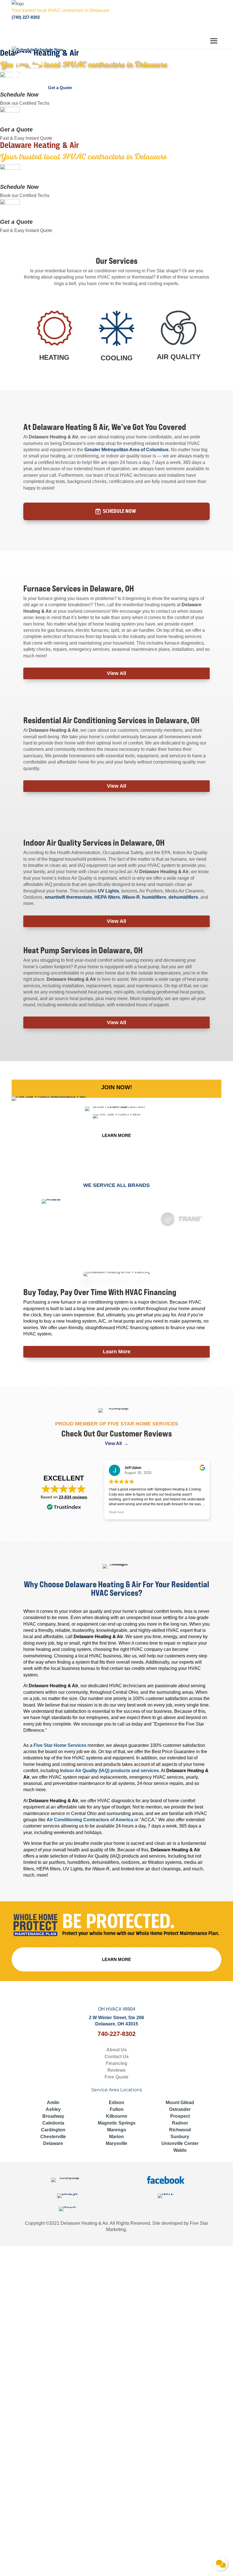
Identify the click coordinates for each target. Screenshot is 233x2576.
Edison (116, 2103)
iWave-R (131, 897)
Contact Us (117, 2057)
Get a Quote (16, 129)
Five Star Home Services (60, 1745)
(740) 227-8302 (26, 17)
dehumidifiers (183, 897)
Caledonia (53, 2123)
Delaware (53, 2143)
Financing (116, 2063)
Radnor (180, 2123)
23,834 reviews (73, 1497)
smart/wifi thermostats (68, 897)
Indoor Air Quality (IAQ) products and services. (110, 1771)
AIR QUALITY (179, 357)
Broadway (53, 2116)
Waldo (180, 2150)
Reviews (116, 2070)
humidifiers (154, 897)
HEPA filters (107, 897)
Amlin (53, 2103)
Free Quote (116, 2077)
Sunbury (180, 2137)
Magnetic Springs (117, 2123)
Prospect (180, 2116)
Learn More (117, 1352)
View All (116, 673)
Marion (116, 2137)
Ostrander (180, 2109)
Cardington (53, 2130)
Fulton (117, 2109)
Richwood (180, 2130)
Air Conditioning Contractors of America (90, 1820)
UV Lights (108, 891)
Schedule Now (19, 95)
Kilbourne (117, 2116)
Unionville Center (180, 2143)
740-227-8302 (116, 2034)
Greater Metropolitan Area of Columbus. (127, 450)
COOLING (117, 358)
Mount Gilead (180, 2103)
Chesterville (53, 2137)
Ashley (53, 2109)
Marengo (117, 2130)
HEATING (54, 357)
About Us (116, 2050)
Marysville (116, 2143)
